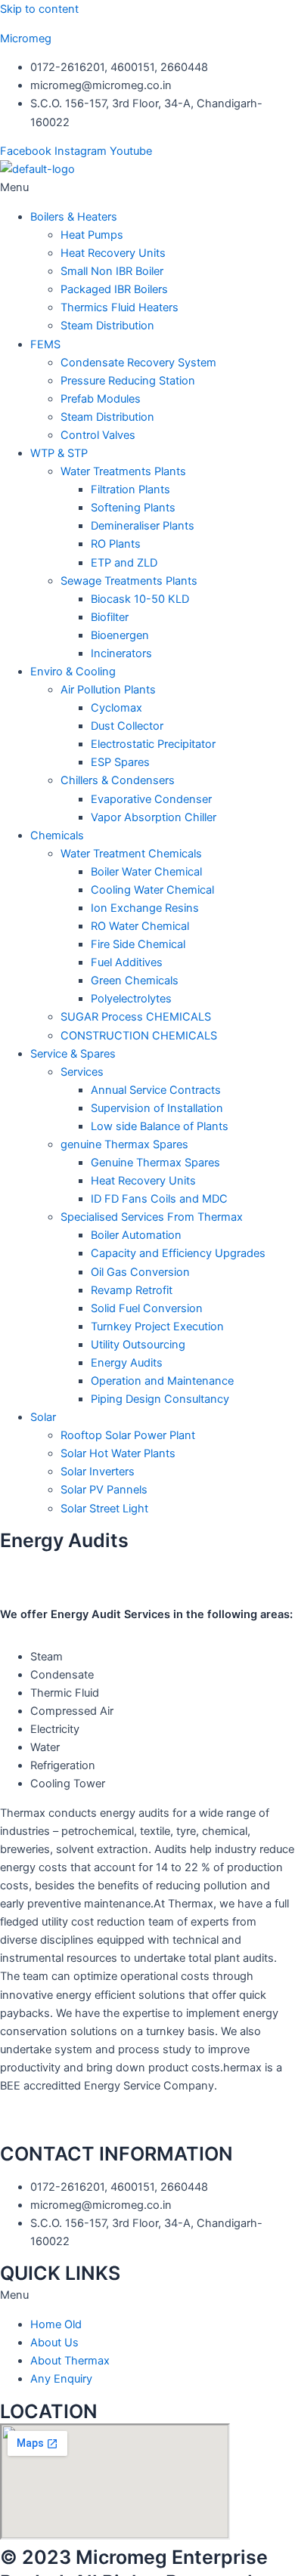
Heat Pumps (92, 235)
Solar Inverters (98, 1472)
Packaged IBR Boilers (114, 289)
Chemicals (57, 836)
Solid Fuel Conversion (147, 1308)
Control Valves (98, 435)
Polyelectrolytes (131, 999)
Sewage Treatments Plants (129, 581)
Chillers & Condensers (118, 780)
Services (82, 1072)
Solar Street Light (104, 1509)
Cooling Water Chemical (152, 890)
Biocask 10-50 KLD (140, 599)
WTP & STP (59, 453)
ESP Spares (120, 762)
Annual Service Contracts (156, 1090)
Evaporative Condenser (151, 799)
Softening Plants (133, 508)
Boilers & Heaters (74, 217)
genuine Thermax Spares (124, 1144)
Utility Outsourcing (138, 1345)
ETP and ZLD (124, 563)
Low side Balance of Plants (160, 1126)
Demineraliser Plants (143, 526)
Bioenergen (120, 635)
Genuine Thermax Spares (155, 1163)
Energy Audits (127, 1363)
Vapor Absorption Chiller (154, 817)
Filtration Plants (130, 490)
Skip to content (39, 9)
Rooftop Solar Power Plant (128, 1435)
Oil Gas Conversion (140, 1272)
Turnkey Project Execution (157, 1327)
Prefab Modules (101, 399)
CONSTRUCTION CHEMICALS (139, 1036)
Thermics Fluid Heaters (120, 307)
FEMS (45, 344)
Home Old (56, 2324)
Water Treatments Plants (123, 471)
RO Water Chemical (140, 926)
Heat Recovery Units (113, 253)
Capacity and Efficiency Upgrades (178, 1253)
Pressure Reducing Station (128, 381)
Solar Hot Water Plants (118, 1453)
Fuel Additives (127, 962)
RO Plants (116, 544)
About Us (54, 2343)
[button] (147, 187)
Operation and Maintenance (162, 1381)
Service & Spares (73, 1054)
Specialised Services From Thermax (152, 1217)
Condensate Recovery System (138, 363)
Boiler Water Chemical (146, 872)
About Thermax (70, 2361)
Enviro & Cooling (73, 672)
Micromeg (26, 39)
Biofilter (110, 617)
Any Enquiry (61, 2379)
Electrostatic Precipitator (153, 744)
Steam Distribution (107, 326)
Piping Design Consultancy (160, 1399)
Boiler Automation (136, 1235)
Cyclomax (116, 708)
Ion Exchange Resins (145, 908)
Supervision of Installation (157, 1108)
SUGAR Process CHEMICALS (136, 1017)
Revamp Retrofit (132, 1290)
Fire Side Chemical (138, 944)
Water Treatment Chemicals (131, 854)
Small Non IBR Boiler (112, 271)
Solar (43, 1417)
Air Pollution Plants (108, 690)
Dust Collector (127, 726)
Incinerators (121, 653)
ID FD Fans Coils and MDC (159, 1199)
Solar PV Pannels (104, 1490)
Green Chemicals (135, 981)
